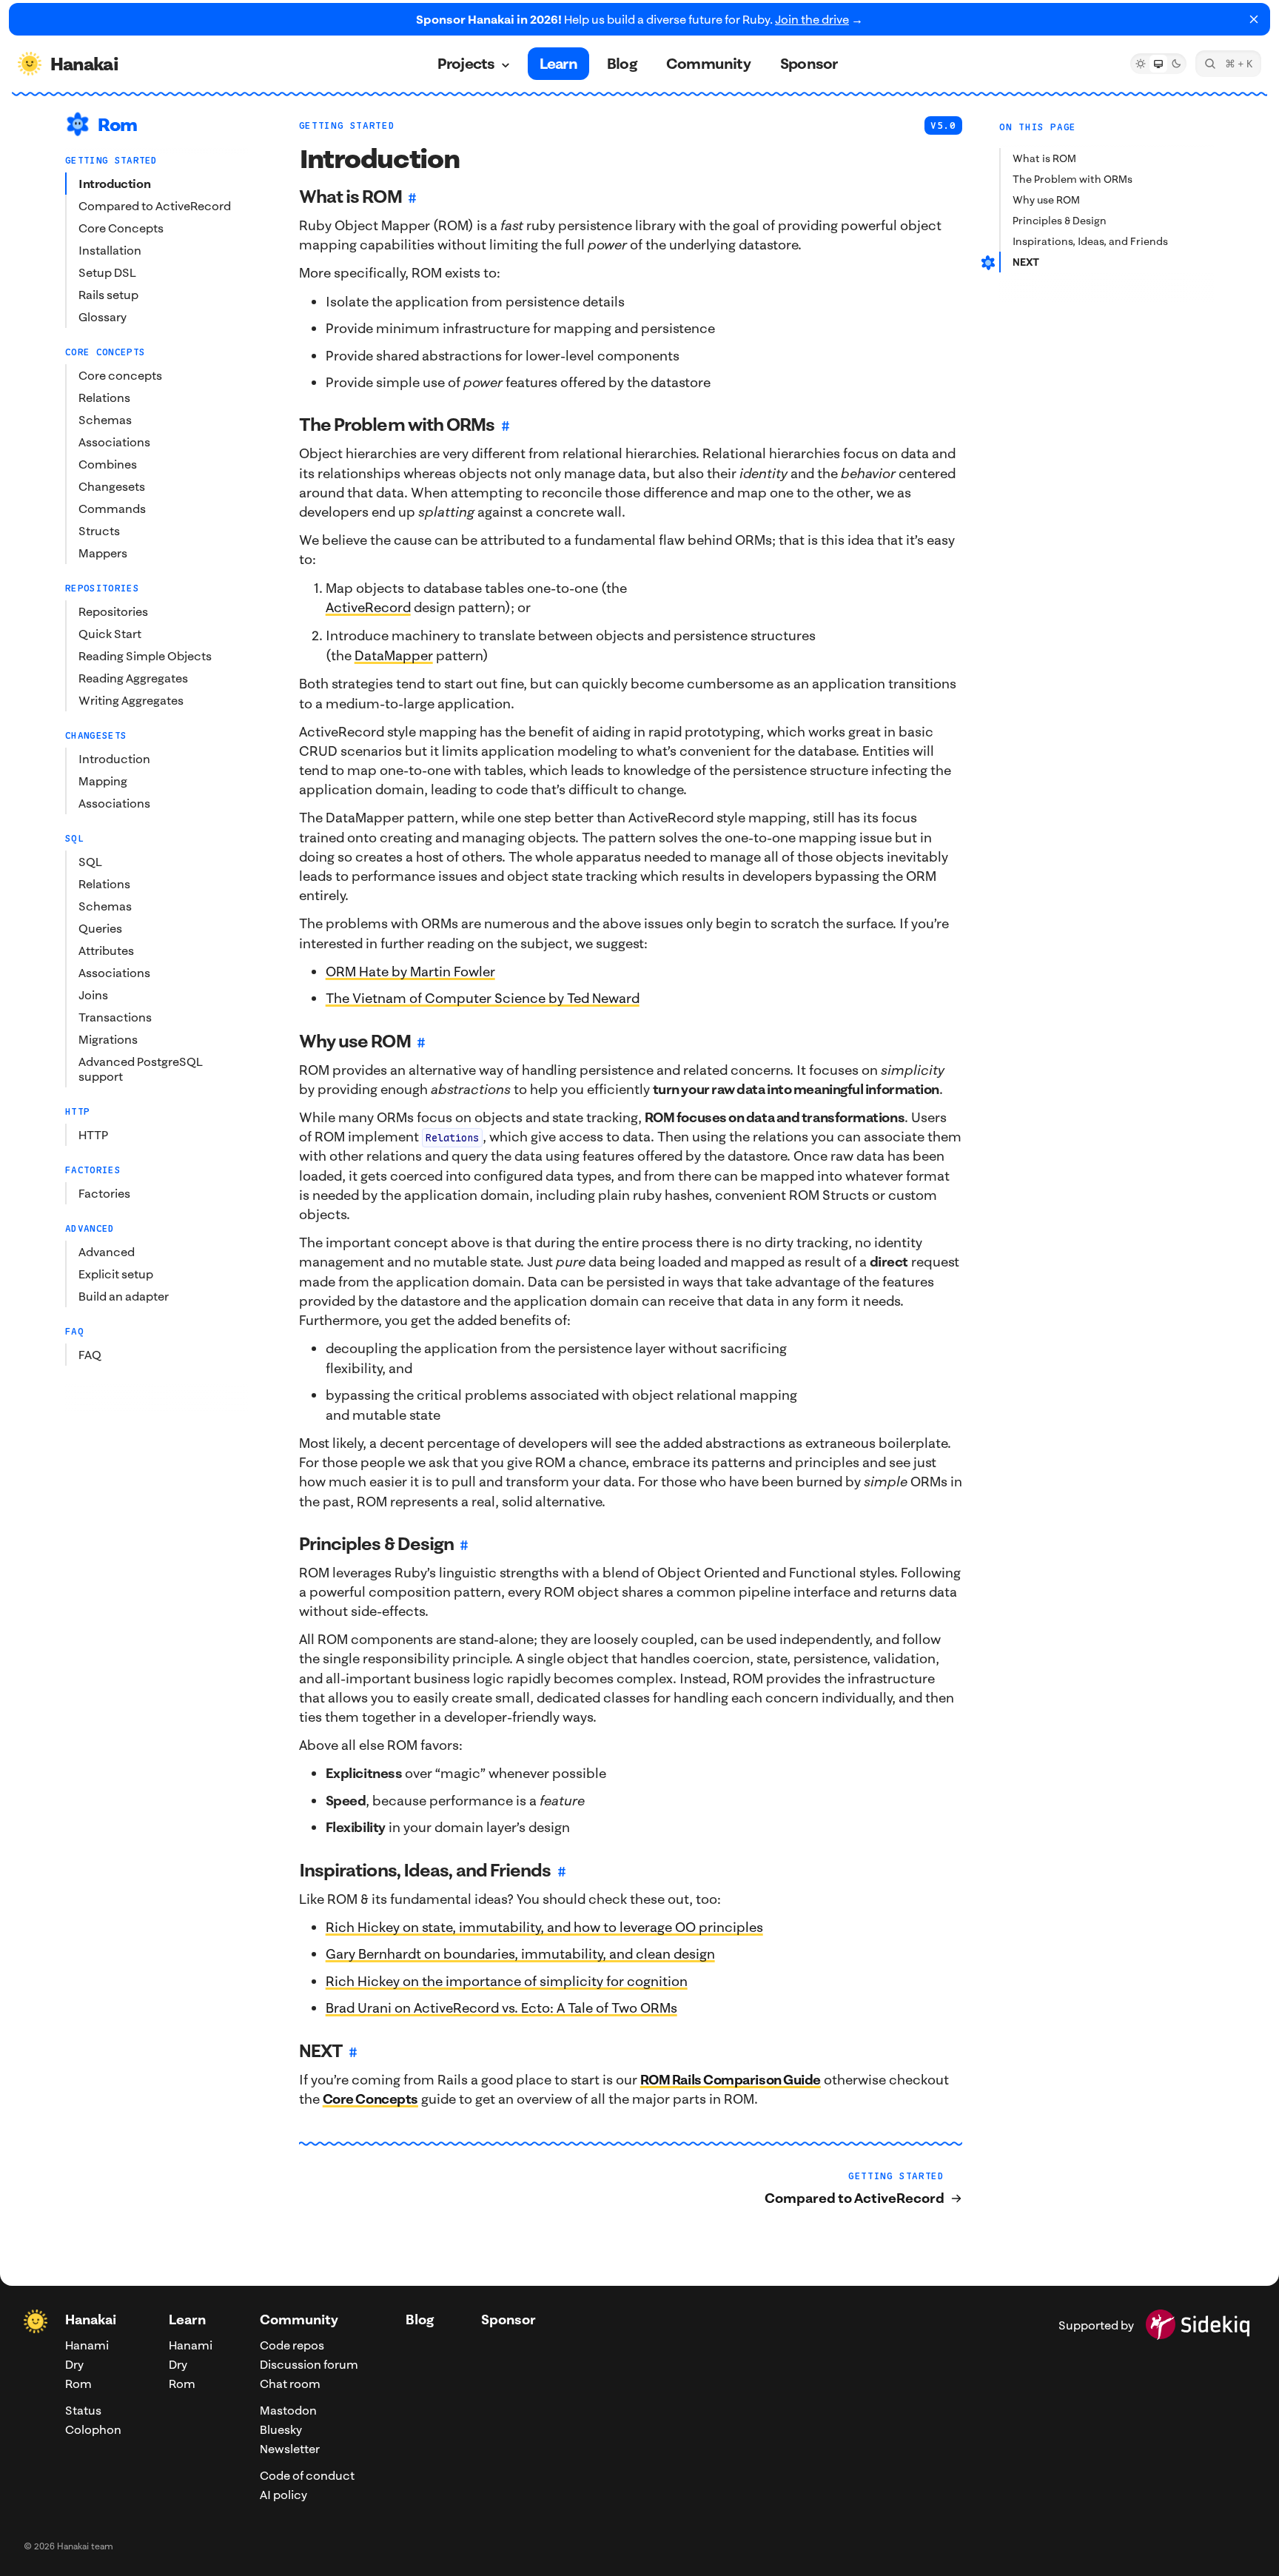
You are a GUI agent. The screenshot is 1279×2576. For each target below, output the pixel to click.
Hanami (87, 2345)
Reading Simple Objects (145, 656)
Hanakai (91, 2320)
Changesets (112, 486)
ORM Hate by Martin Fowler (410, 972)
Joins (93, 995)
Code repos (292, 2345)
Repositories (113, 611)
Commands (112, 509)
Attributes (106, 950)
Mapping (103, 781)
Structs (99, 531)
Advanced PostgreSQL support (141, 1069)
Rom (78, 2384)
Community (299, 2320)
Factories (104, 1193)
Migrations (108, 1039)
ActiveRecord (368, 607)
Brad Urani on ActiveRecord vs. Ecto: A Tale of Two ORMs (501, 2008)
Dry (74, 2364)
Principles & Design (1060, 221)
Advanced (107, 1252)
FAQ (90, 1355)
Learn (187, 2320)
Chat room (290, 2384)
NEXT (1026, 262)
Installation (110, 250)
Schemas (105, 420)
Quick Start (110, 634)
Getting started (347, 125)
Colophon (93, 2429)
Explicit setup (116, 1274)
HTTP (93, 1135)
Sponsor (508, 2320)
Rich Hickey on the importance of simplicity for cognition (507, 1981)
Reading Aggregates (133, 678)
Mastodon (288, 2410)
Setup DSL (107, 272)
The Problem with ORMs (1072, 179)
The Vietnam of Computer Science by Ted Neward (483, 998)
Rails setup (108, 295)
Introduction (114, 184)
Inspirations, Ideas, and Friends (1090, 241)
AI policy (283, 2495)
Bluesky (281, 2429)
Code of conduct (307, 2475)
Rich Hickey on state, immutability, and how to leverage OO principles (544, 1927)
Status (83, 2410)
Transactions (115, 1017)
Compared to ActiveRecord (155, 206)
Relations (104, 398)
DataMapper (394, 655)
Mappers (103, 553)
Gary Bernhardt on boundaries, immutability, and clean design (520, 1954)
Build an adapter (124, 1296)
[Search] (1228, 64)
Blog (420, 2320)
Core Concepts (121, 228)
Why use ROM (1046, 200)
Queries (100, 928)
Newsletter (290, 2449)
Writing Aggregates (131, 700)
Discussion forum (309, 2364)
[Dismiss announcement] (1254, 19)
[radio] (1141, 64)
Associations (114, 442)
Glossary (103, 317)
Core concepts (120, 375)
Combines (108, 464)
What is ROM (1044, 158)
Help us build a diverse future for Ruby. (639, 19)
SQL (90, 862)
